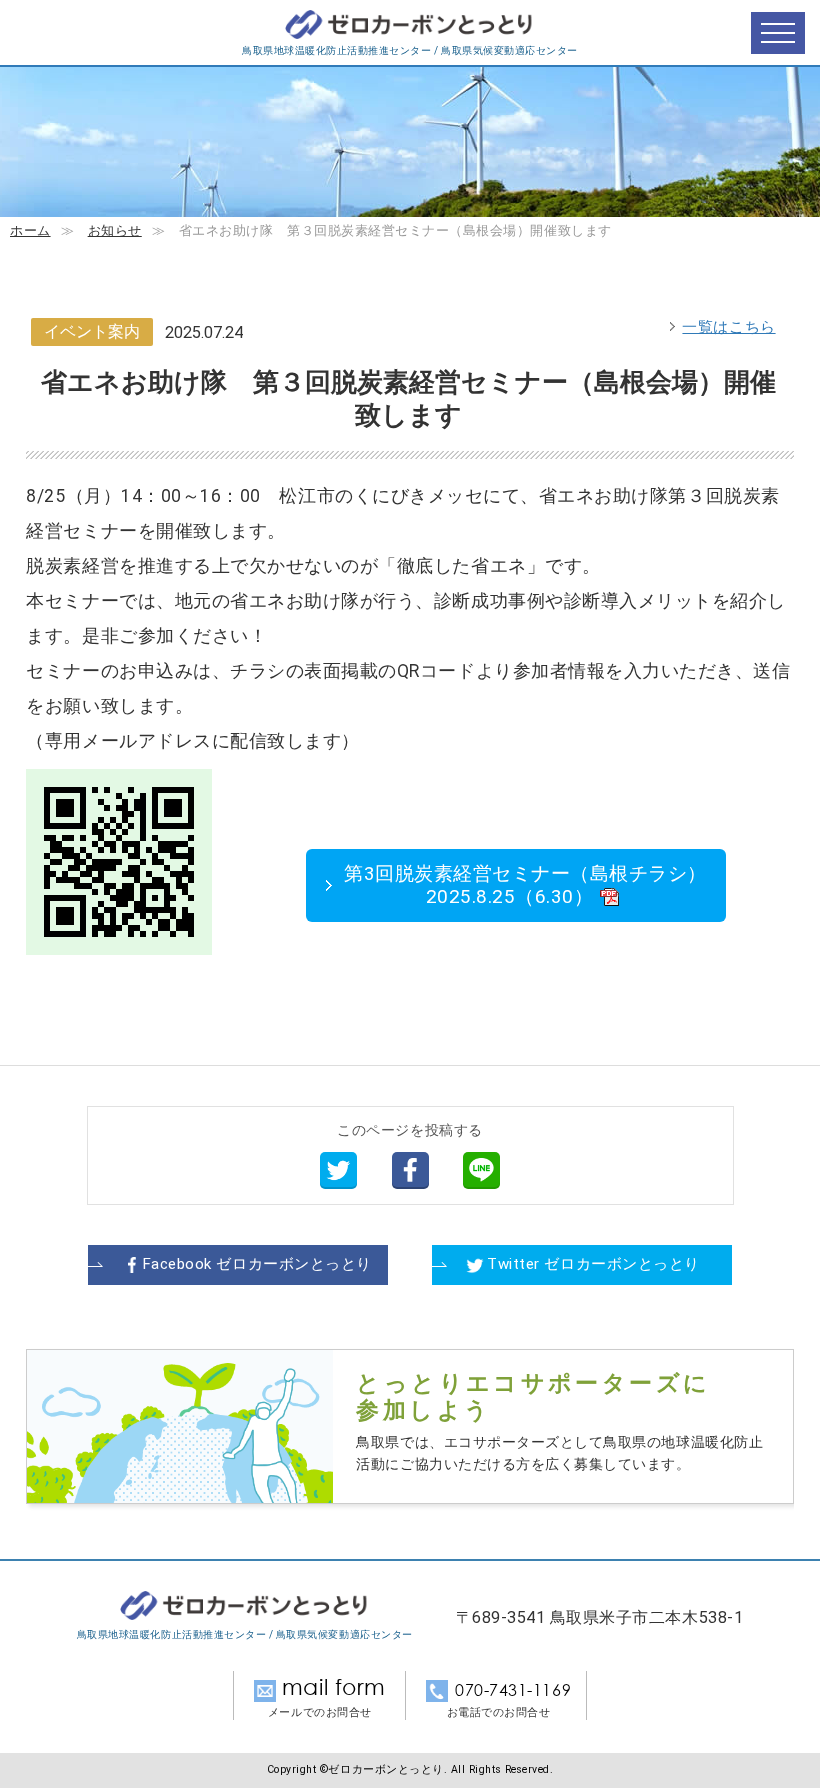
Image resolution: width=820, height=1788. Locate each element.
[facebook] (410, 1169)
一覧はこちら (728, 327)
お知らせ (115, 230)
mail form (334, 1687)
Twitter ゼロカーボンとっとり (593, 1264)
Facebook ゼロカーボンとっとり (257, 1264)
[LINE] (481, 1169)
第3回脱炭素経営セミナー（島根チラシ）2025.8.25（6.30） (525, 885)
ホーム (30, 230)
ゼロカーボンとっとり (410, 25)
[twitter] (338, 1169)
